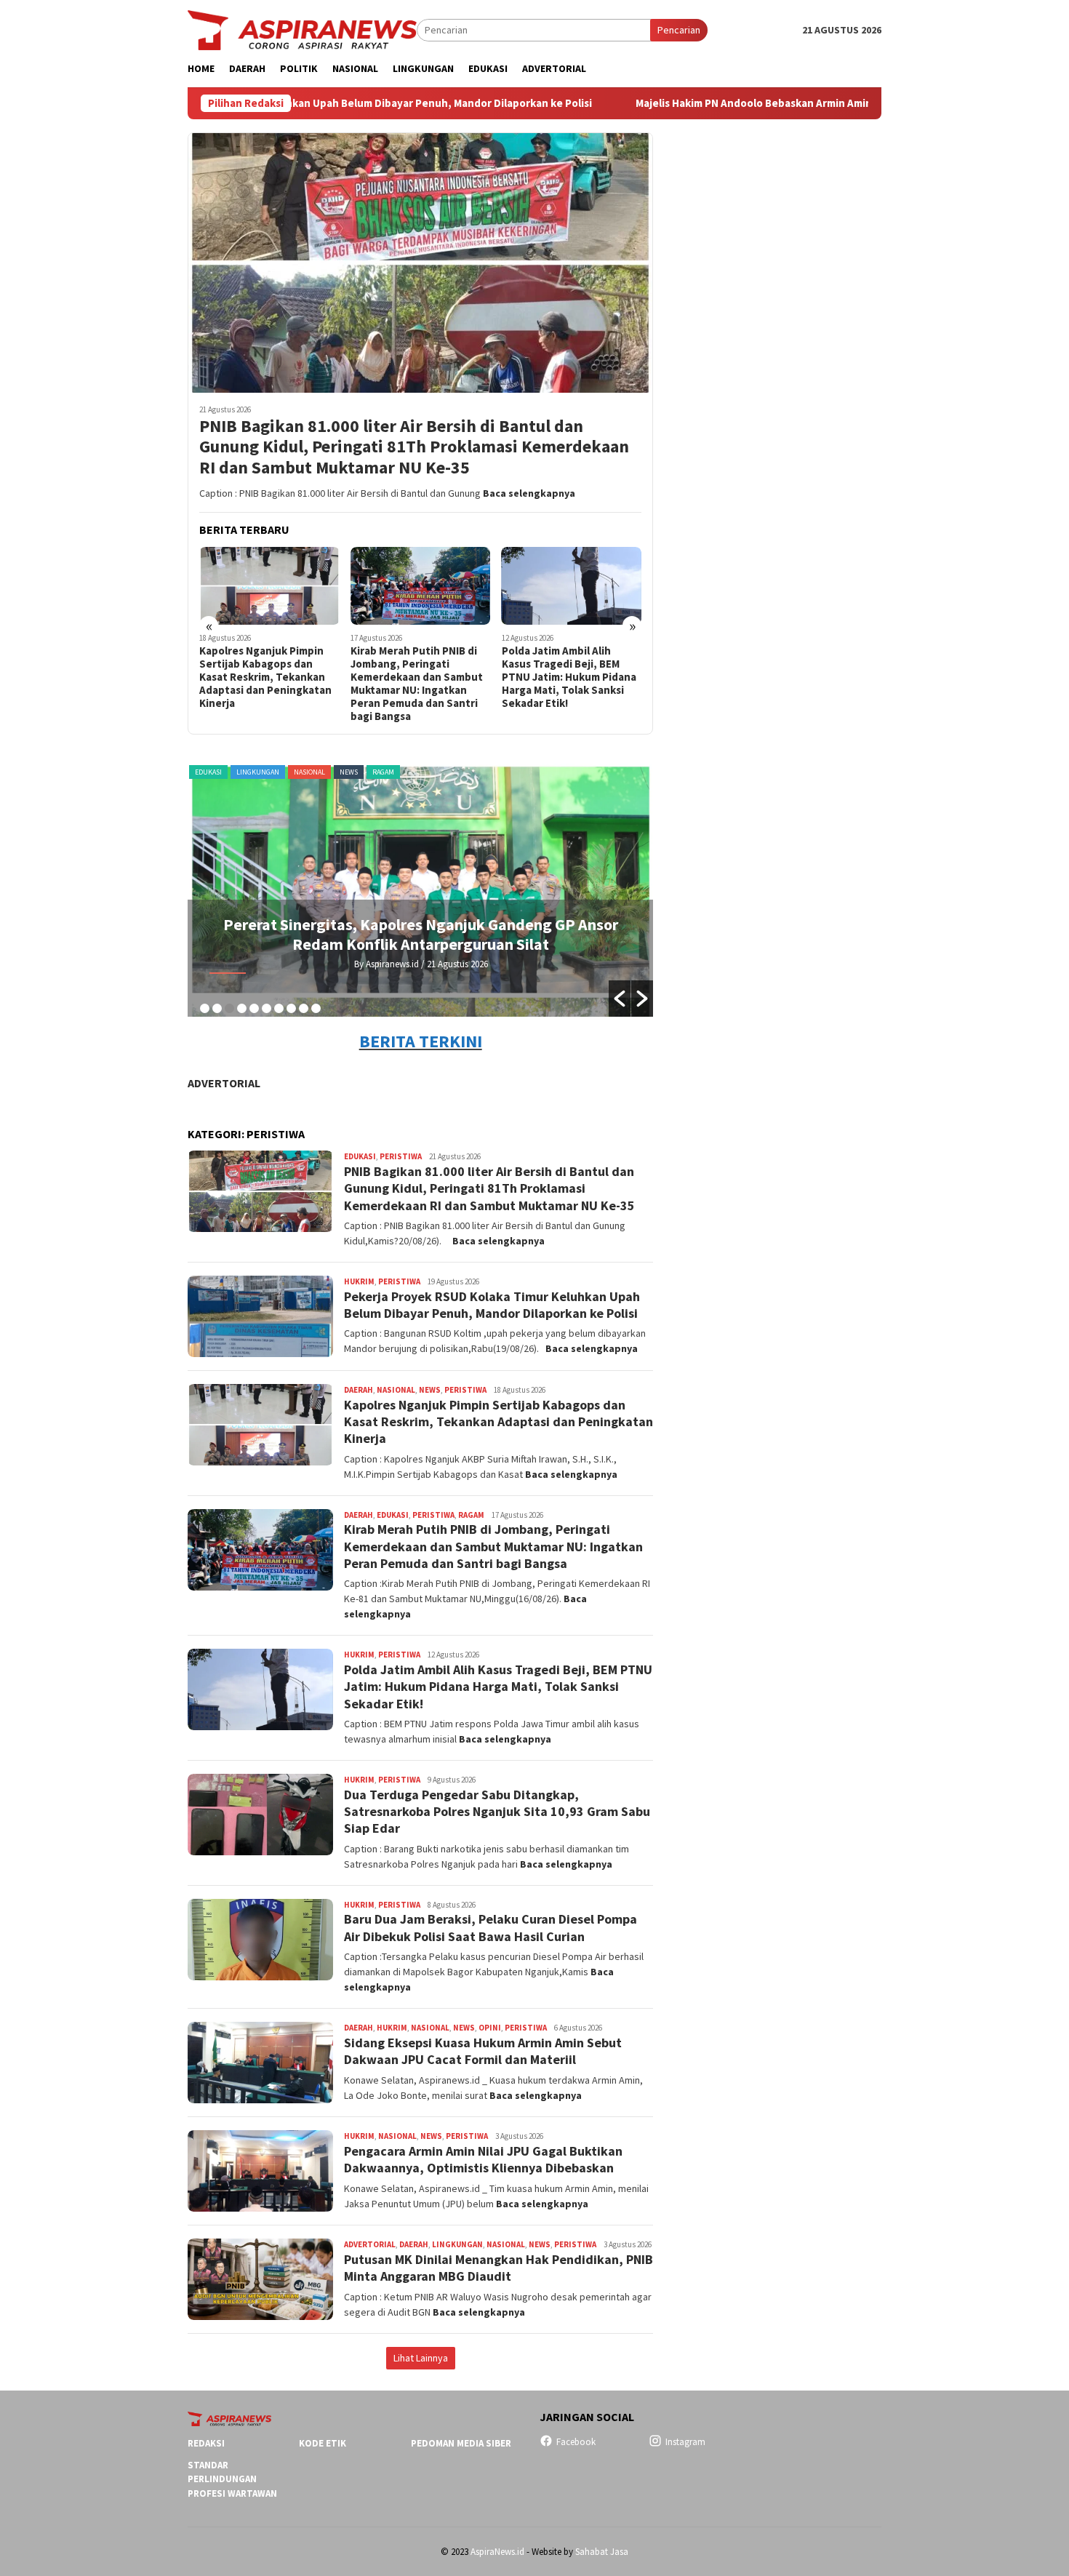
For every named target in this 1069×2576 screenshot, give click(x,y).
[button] (620, 999)
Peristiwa (401, 1156)
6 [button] (267, 1008)
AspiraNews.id (497, 2552)
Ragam (383, 772)
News (349, 772)
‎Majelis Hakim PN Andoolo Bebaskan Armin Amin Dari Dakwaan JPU (685, 103)
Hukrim (359, 1281)
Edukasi (208, 772)
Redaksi (206, 2443)
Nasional (309, 772)
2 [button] (217, 1008)
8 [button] (291, 1008)
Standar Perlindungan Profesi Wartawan (232, 2479)
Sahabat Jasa (602, 2552)
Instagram (685, 2442)
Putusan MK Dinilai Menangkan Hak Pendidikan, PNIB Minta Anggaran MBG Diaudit (499, 2268)
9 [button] (304, 1008)
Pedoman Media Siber (461, 2443)
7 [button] (279, 1008)
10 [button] (316, 1008)
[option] (421, 889)
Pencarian (679, 30)
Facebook (576, 2442)
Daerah (359, 1390)
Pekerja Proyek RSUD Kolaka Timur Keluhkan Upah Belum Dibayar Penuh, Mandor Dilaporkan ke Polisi (492, 1305)
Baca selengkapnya (529, 493)
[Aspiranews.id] (302, 29)
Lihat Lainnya (421, 2358)
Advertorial (224, 1083)
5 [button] (254, 1008)
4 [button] (242, 1008)
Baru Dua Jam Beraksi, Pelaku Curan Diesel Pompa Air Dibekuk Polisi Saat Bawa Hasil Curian (491, 1927)
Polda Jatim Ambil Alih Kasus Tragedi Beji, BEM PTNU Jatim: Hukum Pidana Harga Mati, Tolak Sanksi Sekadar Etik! (569, 677)
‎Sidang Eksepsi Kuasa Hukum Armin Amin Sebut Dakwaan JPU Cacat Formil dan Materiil (483, 2051)
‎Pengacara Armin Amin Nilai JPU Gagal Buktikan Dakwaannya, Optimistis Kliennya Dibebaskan (483, 2159)
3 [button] (229, 1008)
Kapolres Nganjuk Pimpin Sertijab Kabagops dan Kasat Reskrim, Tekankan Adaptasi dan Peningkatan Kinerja (265, 677)
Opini (490, 2028)
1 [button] (205, 1008)
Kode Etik (323, 2443)
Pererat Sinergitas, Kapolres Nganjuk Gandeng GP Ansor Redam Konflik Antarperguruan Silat (421, 934)
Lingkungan (258, 772)
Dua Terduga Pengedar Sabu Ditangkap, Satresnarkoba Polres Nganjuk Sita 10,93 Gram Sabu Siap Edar (497, 1812)
